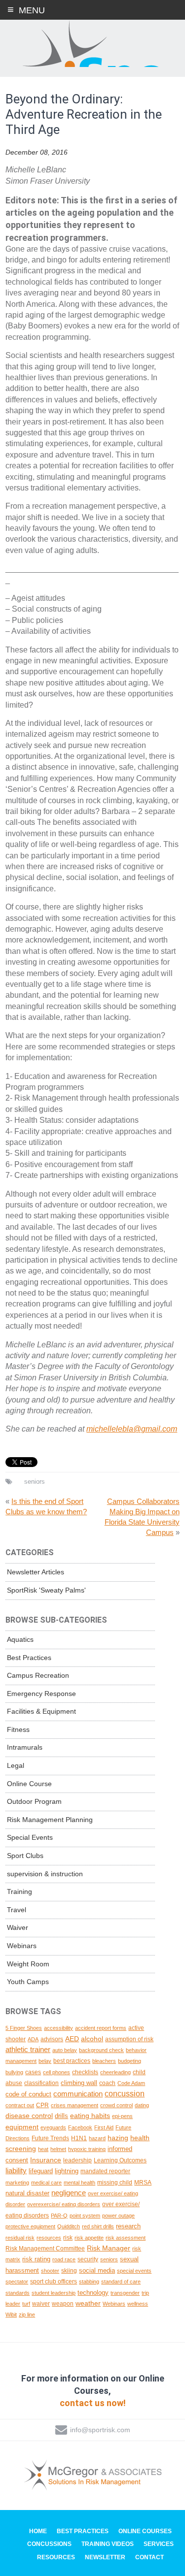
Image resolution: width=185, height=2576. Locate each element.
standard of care (121, 2282)
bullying (14, 2072)
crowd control (116, 2105)
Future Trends (50, 2138)
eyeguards (53, 2127)
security (88, 2259)
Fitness (18, 1729)
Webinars (22, 1946)
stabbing (89, 2282)
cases (33, 2072)
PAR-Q (59, 2216)
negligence (69, 2193)
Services (159, 2544)
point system (85, 2216)
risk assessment (126, 2238)
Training (19, 1891)
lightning (67, 2171)
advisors (52, 2039)
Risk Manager (109, 2248)
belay (45, 2061)
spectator (17, 2282)
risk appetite (89, 2238)
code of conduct (28, 2094)
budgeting (129, 2061)
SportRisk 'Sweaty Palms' (46, 1590)
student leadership (54, 2293)
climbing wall (79, 2083)
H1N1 (79, 2138)
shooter (50, 2271)
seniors (35, 1482)
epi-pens (122, 2116)
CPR (42, 2105)
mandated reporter (105, 2171)
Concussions (49, 2544)
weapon (63, 2303)
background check (101, 2050)
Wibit (11, 2315)
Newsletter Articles (36, 1572)
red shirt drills (98, 2226)
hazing (118, 2138)
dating (142, 2105)
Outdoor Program (34, 1801)
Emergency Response (41, 1694)
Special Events (30, 1837)
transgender (125, 2293)
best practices (72, 2061)
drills (61, 2116)
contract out (20, 2105)
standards (18, 2293)
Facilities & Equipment (41, 1711)
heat (43, 2149)
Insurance (46, 2160)
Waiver (18, 1927)
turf (26, 2304)
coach (107, 2083)
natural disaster (27, 2193)
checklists (85, 2072)
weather (88, 2303)
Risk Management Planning (50, 1820)
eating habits (90, 2116)
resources (49, 2238)
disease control (29, 2116)
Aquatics (20, 1639)
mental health (79, 2183)
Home (38, 2531)
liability (16, 2170)
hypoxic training (87, 2149)
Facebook (80, 2127)
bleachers (104, 2061)
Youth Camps (28, 1982)
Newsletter (105, 2557)
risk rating (36, 2259)
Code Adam (131, 2083)
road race (64, 2259)
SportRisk (93, 44)
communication (78, 2094)
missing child (115, 2182)
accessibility (58, 2028)
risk (68, 2237)
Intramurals (25, 1747)
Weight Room (28, 1964)
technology (93, 2293)
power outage (118, 2216)
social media (97, 2270)
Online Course (29, 1784)
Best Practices (29, 1658)
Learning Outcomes (120, 2160)
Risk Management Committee (45, 2248)
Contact (149, 2557)
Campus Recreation (38, 1675)
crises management (74, 2105)
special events (134, 2271)
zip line (27, 2315)
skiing (69, 2270)
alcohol (92, 2039)
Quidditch (69, 2226)
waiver (41, 2303)
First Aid (104, 2127)
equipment (22, 2127)
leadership (77, 2160)
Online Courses (145, 2531)
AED (72, 2039)
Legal (16, 1765)
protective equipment (30, 2226)
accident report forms (101, 2028)
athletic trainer (28, 2050)
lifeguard (41, 2171)
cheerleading (115, 2072)
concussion (125, 2094)
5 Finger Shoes (24, 2028)
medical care (46, 2183)
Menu (32, 10)
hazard (97, 2138)
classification (41, 2083)
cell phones (56, 2072)
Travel (17, 1910)
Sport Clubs (25, 1856)
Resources (56, 2557)
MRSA (143, 2182)
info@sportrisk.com (100, 2430)
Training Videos (108, 2544)
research (128, 2226)
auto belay (65, 2050)
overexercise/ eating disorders (64, 2204)
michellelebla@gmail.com (132, 1429)
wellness (138, 2304)
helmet (58, 2149)
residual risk (20, 2238)
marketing (17, 2183)
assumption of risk (129, 2039)
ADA (33, 2039)
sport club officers (54, 2282)
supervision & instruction (45, 1874)
